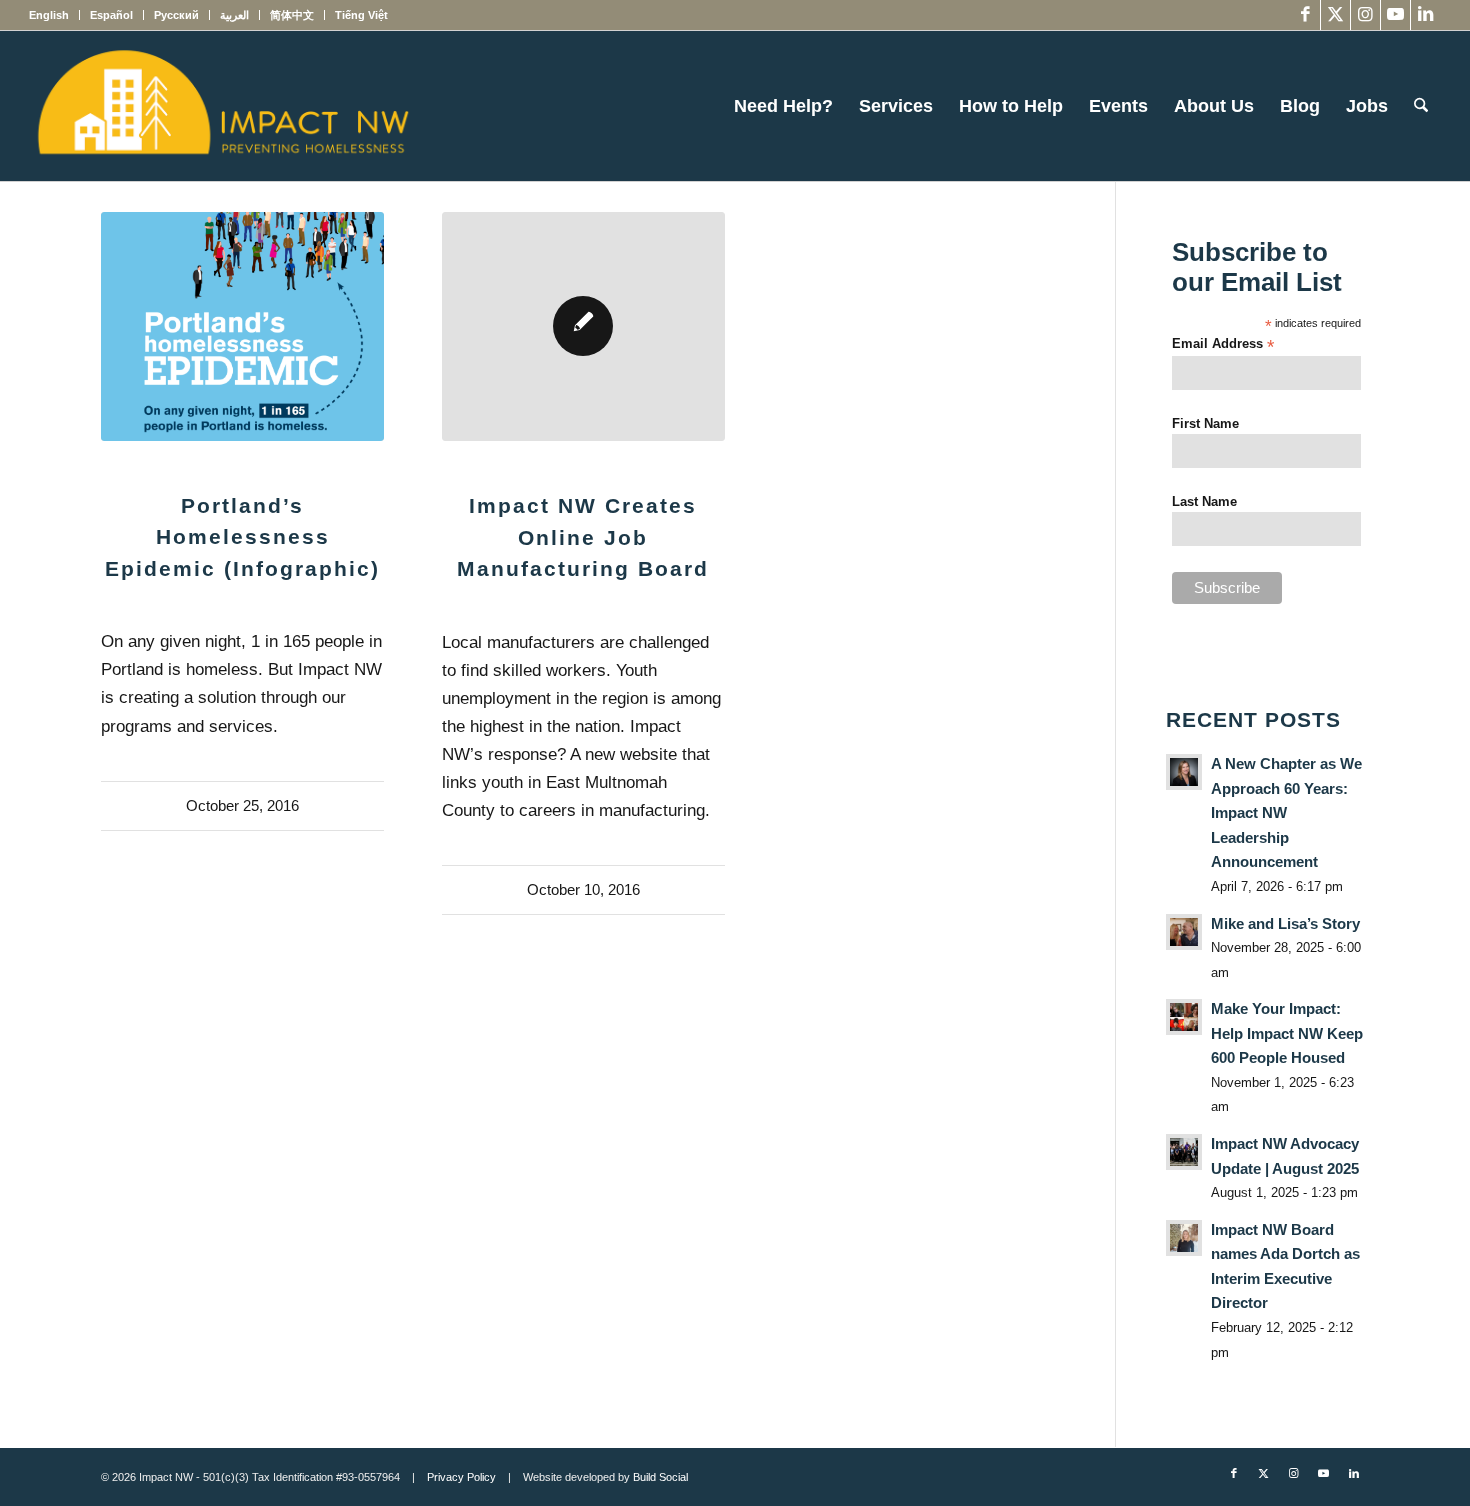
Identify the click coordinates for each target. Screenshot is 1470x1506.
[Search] (1421, 106)
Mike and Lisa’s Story (1285, 923)
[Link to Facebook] (1305, 15)
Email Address (1223, 344)
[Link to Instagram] (1365, 15)
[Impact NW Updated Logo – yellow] (222, 106)
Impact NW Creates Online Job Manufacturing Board (583, 537)
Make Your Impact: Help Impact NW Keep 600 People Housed (1287, 1033)
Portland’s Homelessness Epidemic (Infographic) (242, 537)
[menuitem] (54, 15)
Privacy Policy (461, 1477)
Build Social (660, 1477)
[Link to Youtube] (1395, 15)
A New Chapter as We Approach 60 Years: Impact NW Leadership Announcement (1286, 812)
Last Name (1204, 501)
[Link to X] (1335, 15)
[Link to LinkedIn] (1426, 15)
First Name (1205, 423)
